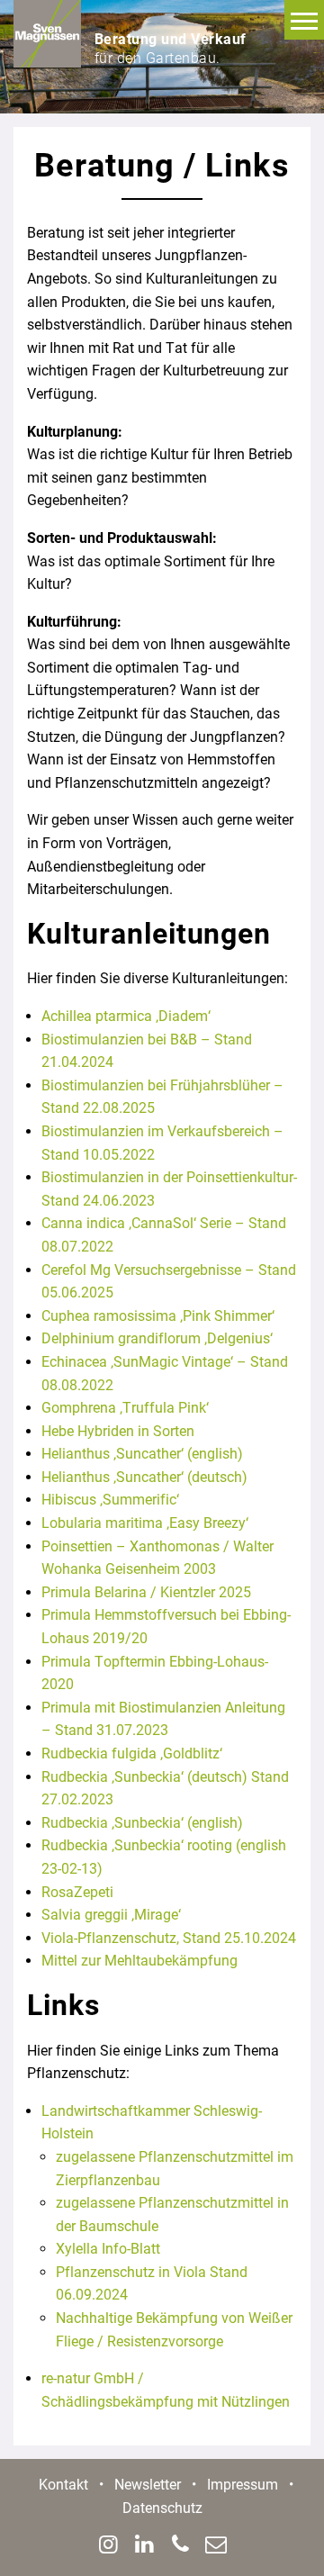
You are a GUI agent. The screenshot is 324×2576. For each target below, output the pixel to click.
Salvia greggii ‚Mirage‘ (111, 1915)
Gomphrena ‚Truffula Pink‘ (125, 1408)
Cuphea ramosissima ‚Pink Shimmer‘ (158, 1316)
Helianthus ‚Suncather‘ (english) (142, 1454)
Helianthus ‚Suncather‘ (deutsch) (144, 1477)
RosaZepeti (77, 1892)
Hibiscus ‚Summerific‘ (110, 1500)
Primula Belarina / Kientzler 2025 (146, 1592)
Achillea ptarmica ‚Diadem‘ (126, 1016)
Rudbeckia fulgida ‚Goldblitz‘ (132, 1753)
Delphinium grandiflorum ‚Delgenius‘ (157, 1338)
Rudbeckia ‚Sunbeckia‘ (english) (142, 1823)
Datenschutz (162, 2508)
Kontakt (63, 2485)
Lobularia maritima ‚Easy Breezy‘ (145, 1523)
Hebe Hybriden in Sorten (118, 1431)
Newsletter (148, 2485)
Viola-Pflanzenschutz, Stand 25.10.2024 (169, 1938)
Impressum (243, 2485)
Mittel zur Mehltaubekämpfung (139, 1961)
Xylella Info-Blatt (108, 2249)
